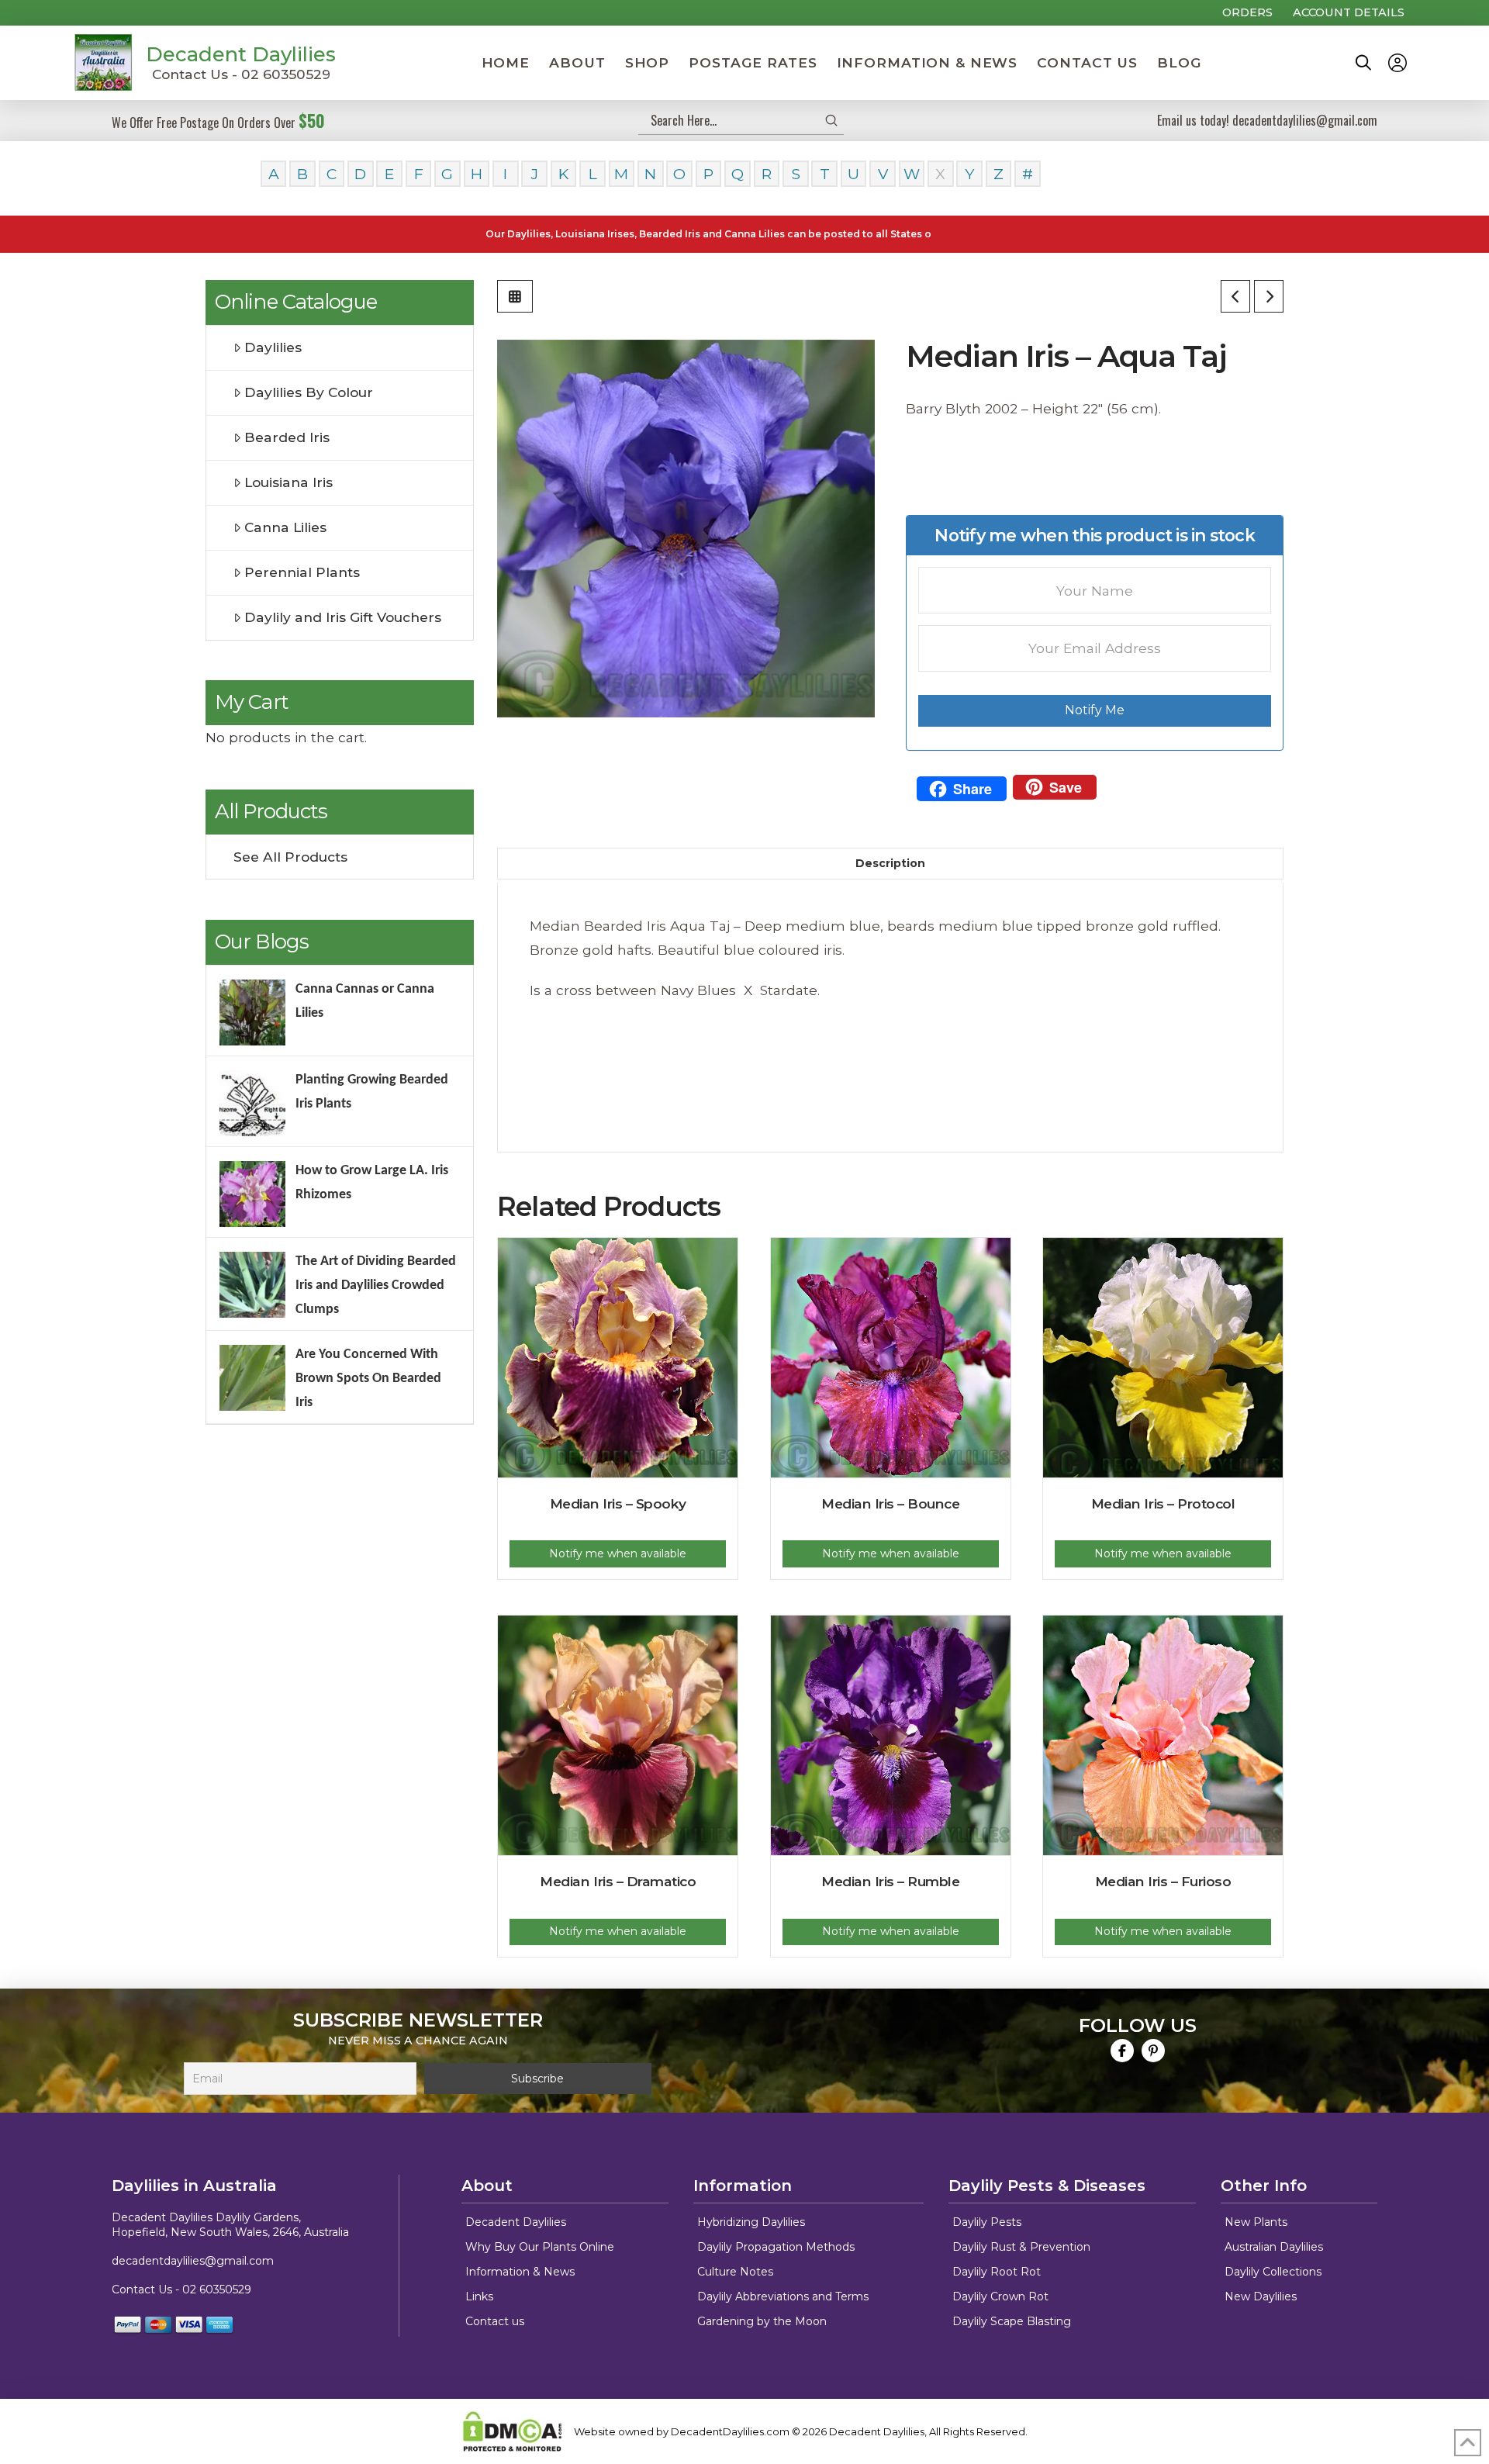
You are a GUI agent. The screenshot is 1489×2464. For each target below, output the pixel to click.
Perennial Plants (302, 572)
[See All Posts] (515, 296)
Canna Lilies (285, 527)
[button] (1363, 63)
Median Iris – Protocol (1163, 1503)
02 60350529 (217, 2289)
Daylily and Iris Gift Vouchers (343, 617)
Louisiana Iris (288, 482)
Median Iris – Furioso (1163, 1881)
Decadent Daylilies (241, 54)
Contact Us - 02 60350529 (241, 74)
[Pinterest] (1153, 2051)
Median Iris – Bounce (890, 1503)
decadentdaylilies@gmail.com (193, 2261)
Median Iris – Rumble (890, 1881)
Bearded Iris (287, 437)
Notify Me (1095, 710)
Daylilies (273, 347)
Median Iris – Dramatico (618, 1881)
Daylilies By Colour (309, 392)
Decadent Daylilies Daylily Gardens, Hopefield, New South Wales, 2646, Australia (230, 2225)
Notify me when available (618, 1553)
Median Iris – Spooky (618, 1503)
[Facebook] (1122, 2051)
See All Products (290, 857)
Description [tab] (890, 863)
